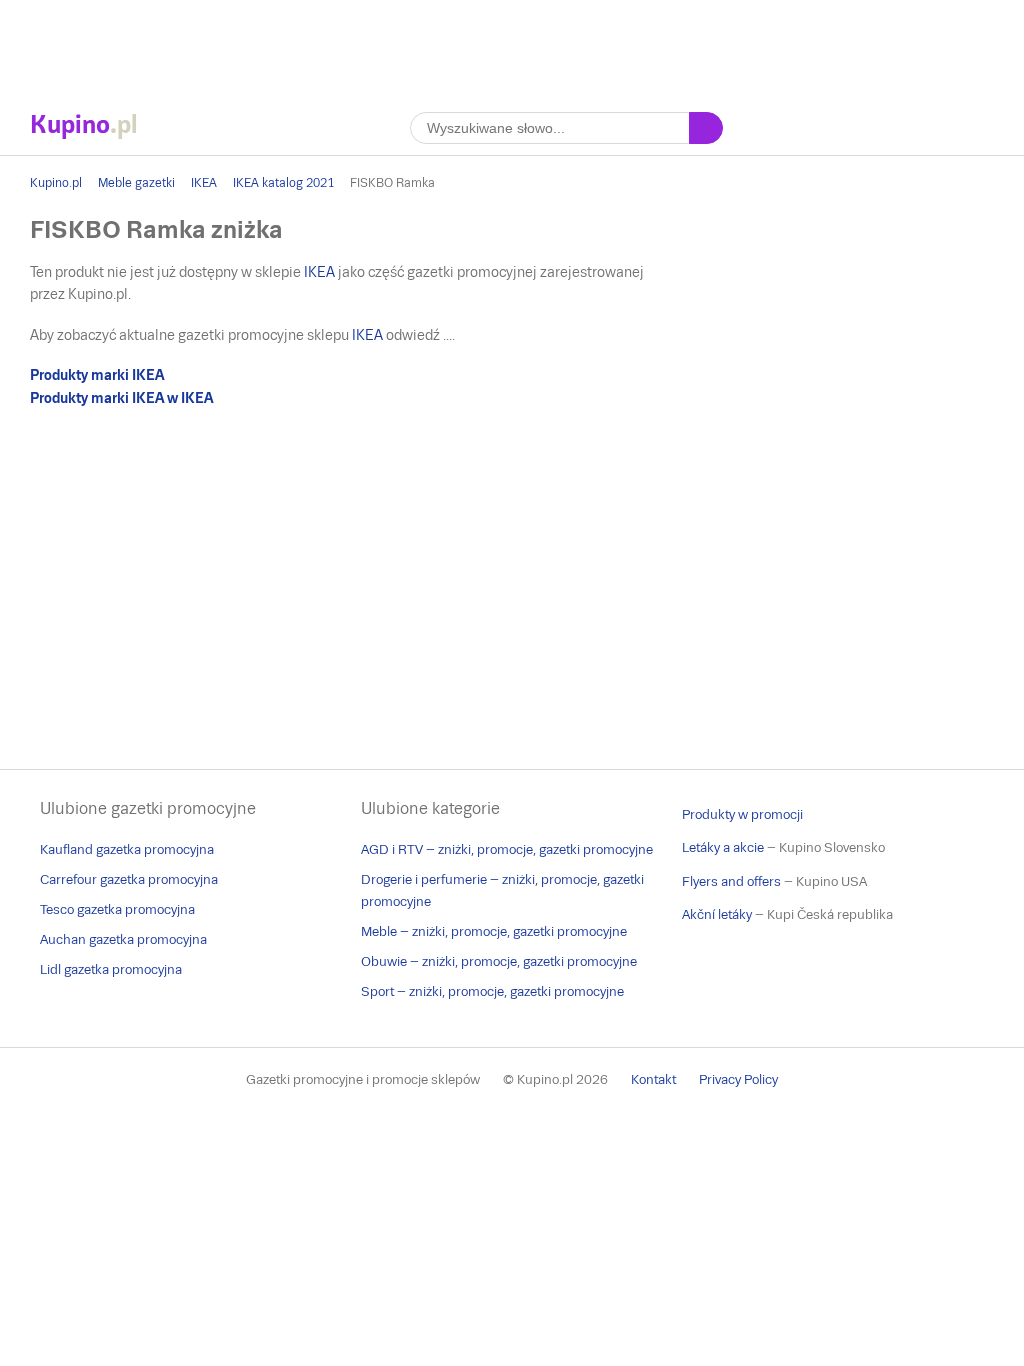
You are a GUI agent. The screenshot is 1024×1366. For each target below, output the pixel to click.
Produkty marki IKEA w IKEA (121, 398)
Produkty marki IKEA (97, 375)
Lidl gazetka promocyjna (111, 969)
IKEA (204, 183)
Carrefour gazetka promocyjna (129, 879)
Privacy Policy (738, 1079)
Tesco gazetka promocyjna (117, 909)
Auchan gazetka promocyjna (123, 939)
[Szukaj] (706, 128)
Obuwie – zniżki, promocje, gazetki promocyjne (499, 961)
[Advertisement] (512, 45)
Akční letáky (717, 914)
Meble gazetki (136, 183)
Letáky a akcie (723, 847)
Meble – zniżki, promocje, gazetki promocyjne (494, 931)
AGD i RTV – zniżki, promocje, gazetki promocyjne (507, 849)
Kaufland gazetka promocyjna (127, 849)
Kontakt (653, 1079)
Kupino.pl (56, 183)
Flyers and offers (731, 881)
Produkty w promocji (742, 814)
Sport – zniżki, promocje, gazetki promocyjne (492, 991)
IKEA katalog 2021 (283, 183)
